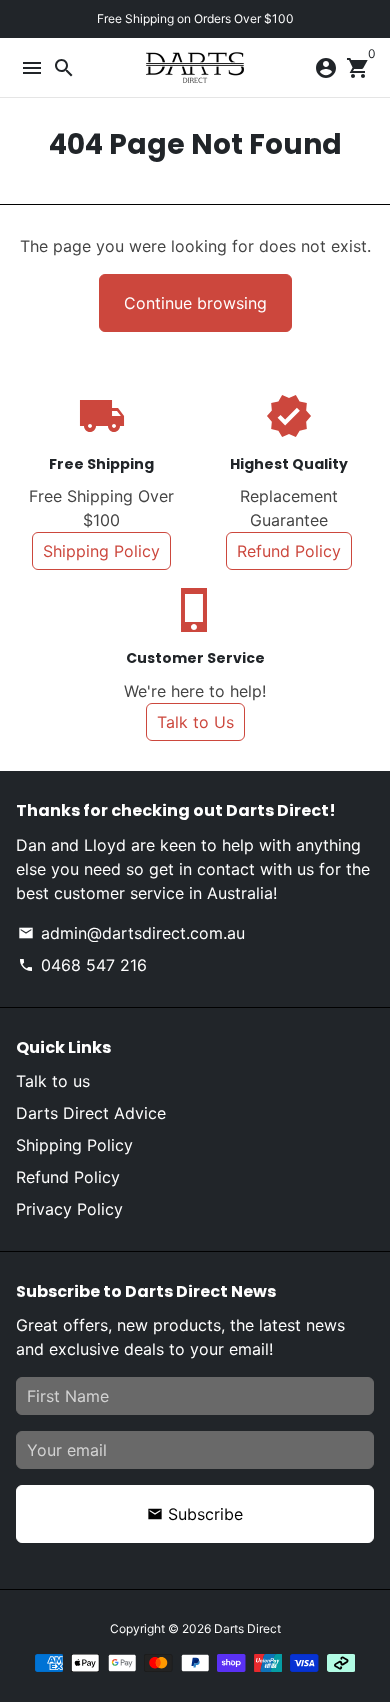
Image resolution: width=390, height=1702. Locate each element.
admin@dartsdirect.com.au (131, 933)
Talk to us (53, 1081)
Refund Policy (289, 551)
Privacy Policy (69, 1209)
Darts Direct (247, 1628)
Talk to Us (195, 722)
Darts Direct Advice (91, 1113)
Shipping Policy (101, 551)
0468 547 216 (82, 965)
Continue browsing (195, 303)
